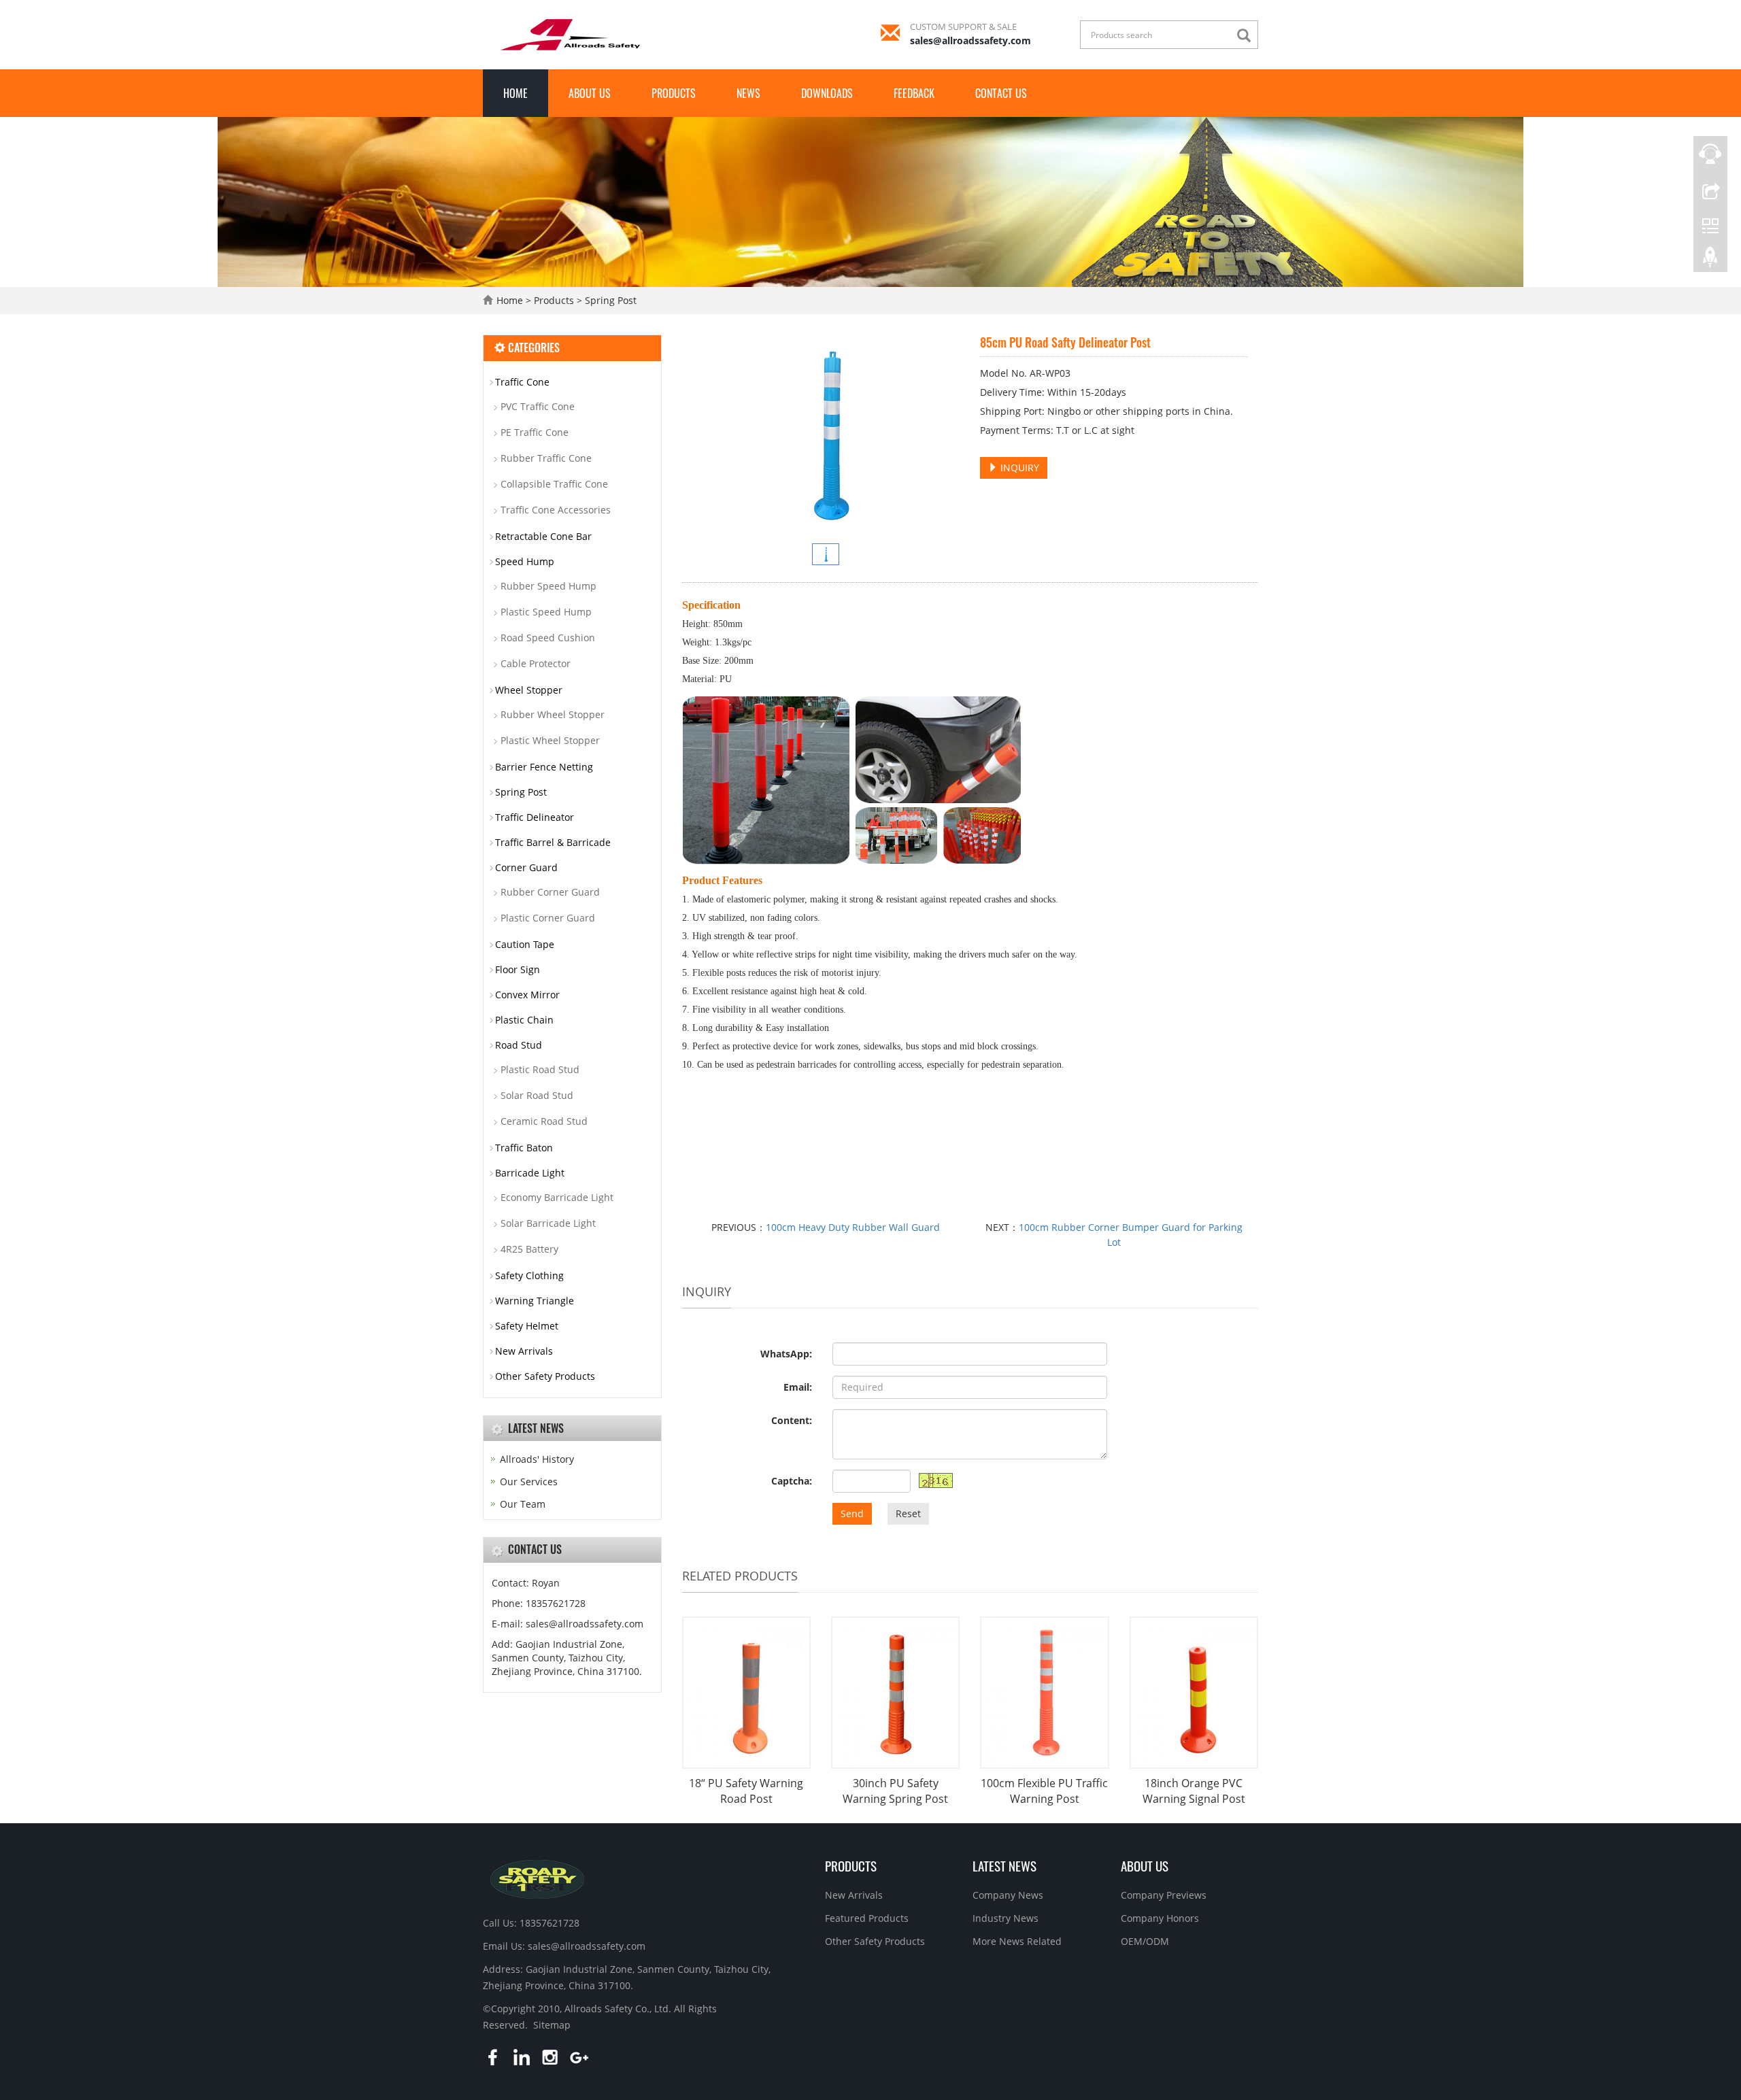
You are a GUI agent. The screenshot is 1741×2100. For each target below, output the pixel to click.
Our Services (529, 1481)
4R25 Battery (529, 1249)
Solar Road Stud (537, 1095)
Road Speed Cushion (548, 638)
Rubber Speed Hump (548, 586)
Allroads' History (537, 1459)
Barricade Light (530, 1173)
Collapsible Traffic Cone (554, 484)
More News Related (1017, 1941)
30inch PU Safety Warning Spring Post (895, 1791)
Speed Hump (525, 561)
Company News (1008, 1895)
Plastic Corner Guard (548, 918)
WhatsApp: (786, 1354)
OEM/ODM (1145, 1941)
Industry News (1005, 1918)
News (748, 93)
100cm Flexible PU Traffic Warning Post (1044, 1791)
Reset (908, 1513)
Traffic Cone (522, 382)
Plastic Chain (524, 1020)
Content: (792, 1420)
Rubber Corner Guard (550, 892)
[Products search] (1247, 36)
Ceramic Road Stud (544, 1121)
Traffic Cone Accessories (556, 510)
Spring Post (609, 300)
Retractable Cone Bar (543, 536)
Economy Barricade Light (557, 1197)
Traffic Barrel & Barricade (553, 842)
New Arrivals (524, 1351)
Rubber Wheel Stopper (553, 714)
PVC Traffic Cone (538, 406)
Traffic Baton (524, 1148)
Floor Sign (518, 969)
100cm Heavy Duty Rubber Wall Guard (853, 1227)
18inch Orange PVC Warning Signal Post (1194, 1791)
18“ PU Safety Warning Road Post (746, 1791)
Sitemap (552, 2025)
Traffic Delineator (535, 817)
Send (852, 1513)
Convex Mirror (527, 995)
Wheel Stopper (529, 690)
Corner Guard (526, 867)
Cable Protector (536, 663)
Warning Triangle (535, 1301)
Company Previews (1164, 1895)
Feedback (914, 93)
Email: (798, 1387)
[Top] (1710, 260)
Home (515, 93)
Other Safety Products (545, 1376)
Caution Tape (525, 944)
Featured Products (867, 1918)
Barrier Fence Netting (544, 767)
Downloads (827, 93)
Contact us (1001, 93)
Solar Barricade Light (548, 1223)
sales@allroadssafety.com (970, 40)
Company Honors (1160, 1918)
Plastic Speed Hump (546, 612)
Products (674, 93)
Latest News (1004, 1865)
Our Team (523, 1504)
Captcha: (792, 1481)
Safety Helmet (527, 1326)
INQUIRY (1018, 468)
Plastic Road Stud (540, 1069)
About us (590, 93)
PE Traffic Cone (535, 432)
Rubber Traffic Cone (546, 458)
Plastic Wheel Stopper (550, 740)
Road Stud (519, 1045)
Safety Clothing (529, 1275)
